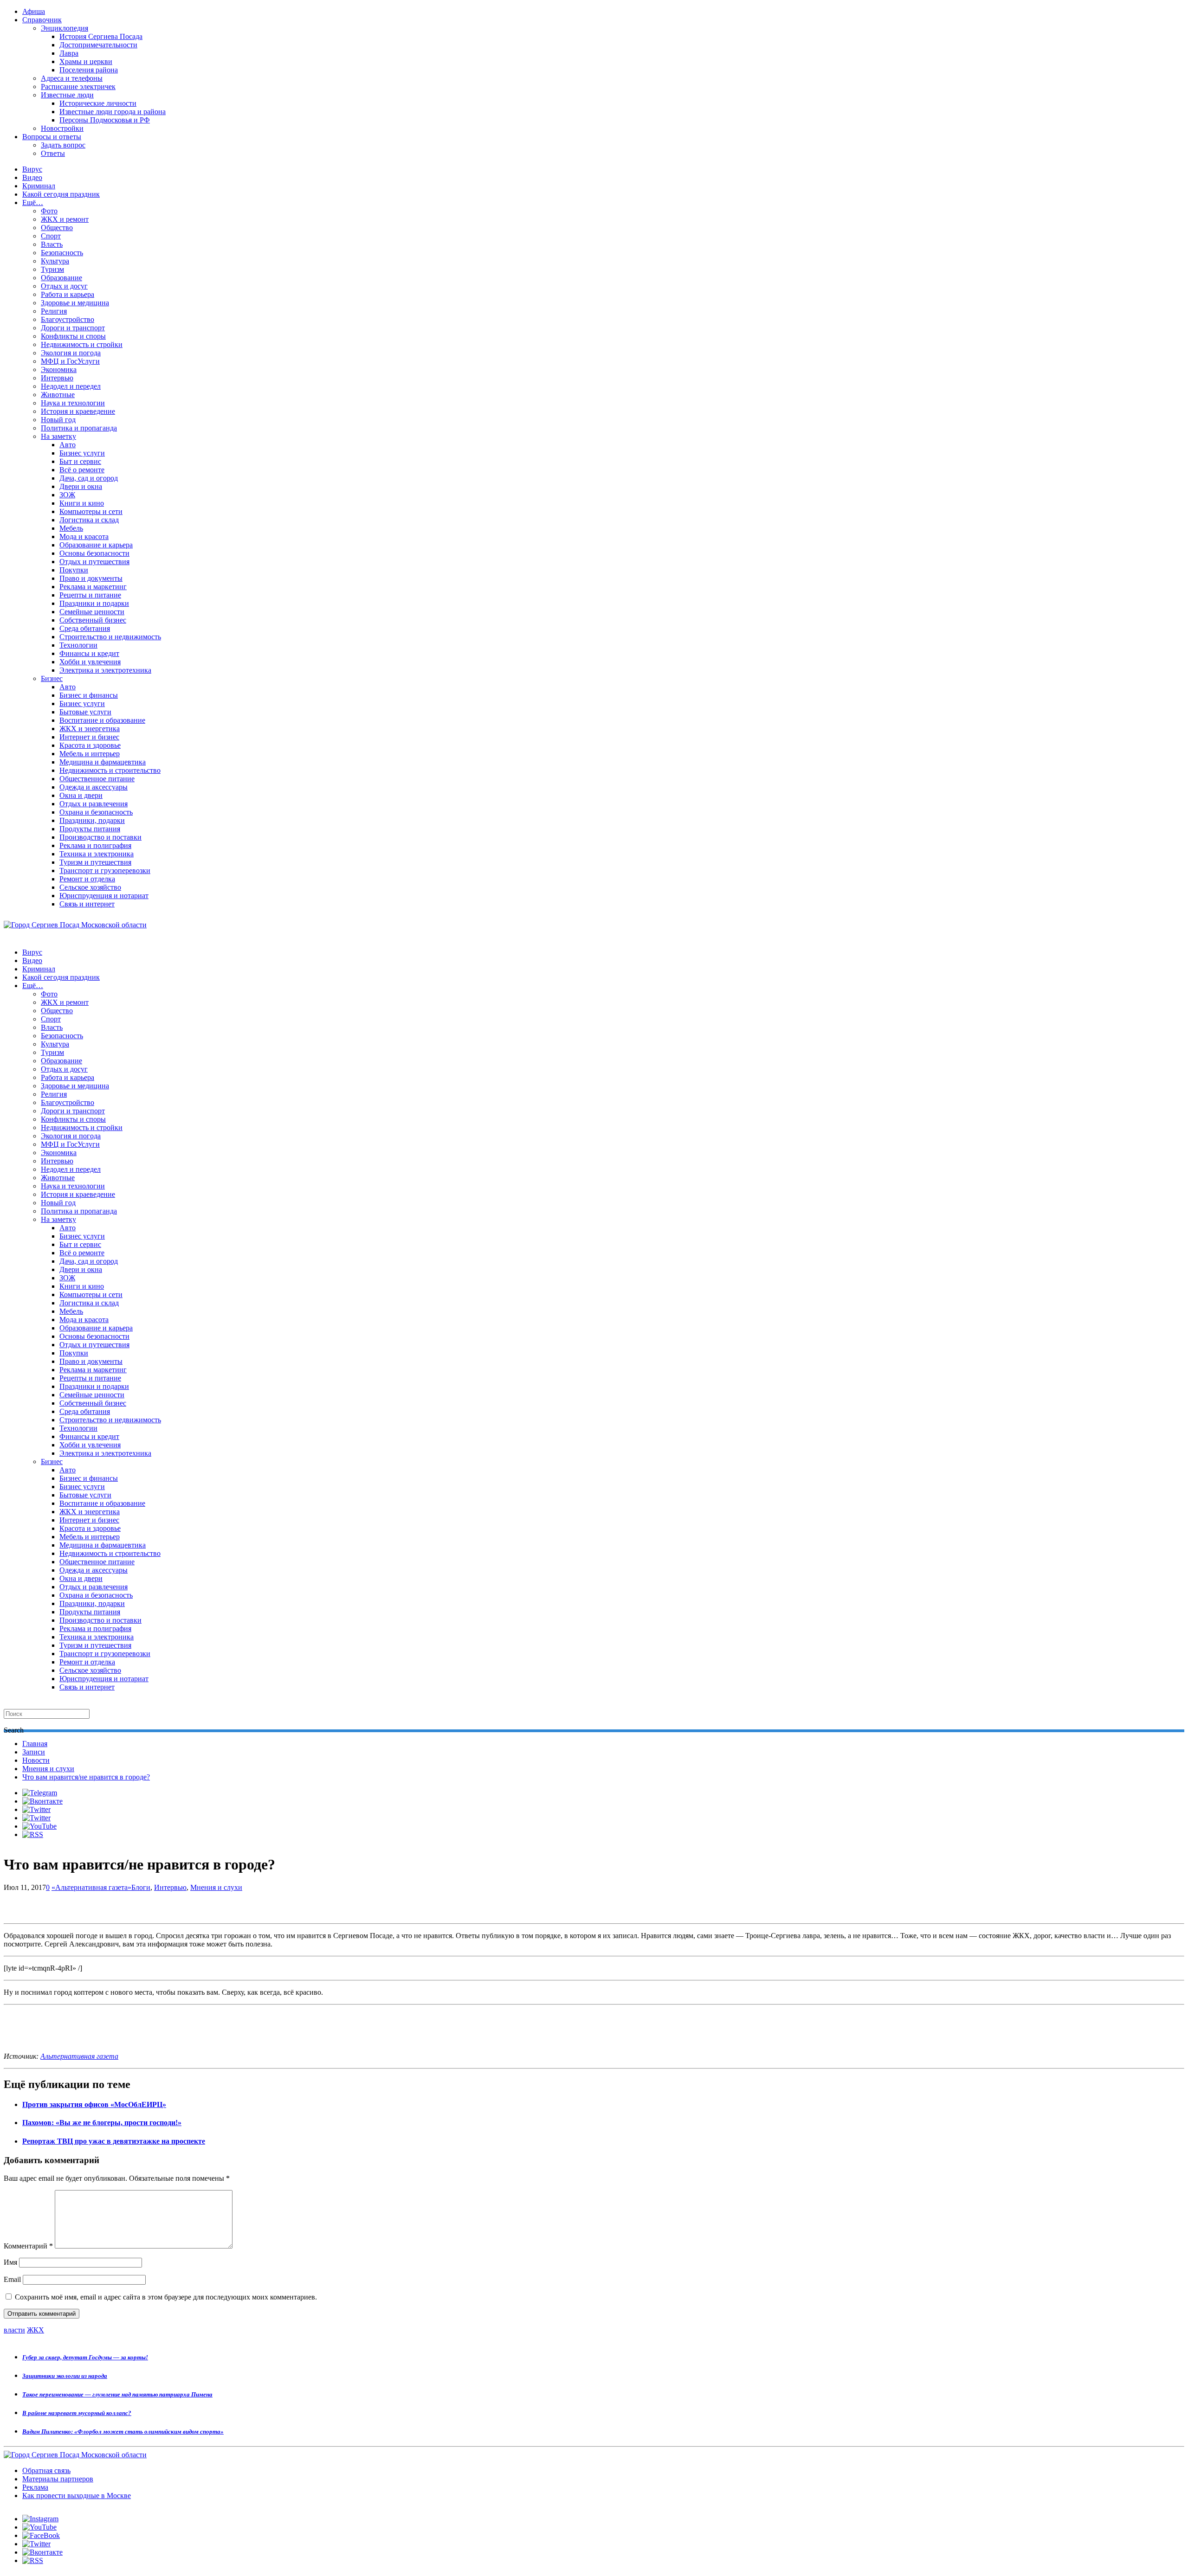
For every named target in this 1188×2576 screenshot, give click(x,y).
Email (12, 2279)
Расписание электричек (78, 87)
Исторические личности (98, 103)
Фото (49, 211)
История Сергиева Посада (101, 36)
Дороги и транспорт (73, 328)
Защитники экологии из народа (65, 2376)
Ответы (53, 153)
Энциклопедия (65, 28)
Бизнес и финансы (89, 695)
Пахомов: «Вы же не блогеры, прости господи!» (102, 2123)
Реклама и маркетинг (93, 587)
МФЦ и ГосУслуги (70, 361)
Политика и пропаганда (79, 428)
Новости (36, 1760)
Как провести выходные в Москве (77, 2496)
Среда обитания (85, 628)
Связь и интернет (87, 904)
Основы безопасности (94, 553)
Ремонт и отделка (87, 879)
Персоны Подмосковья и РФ (105, 120)
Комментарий (28, 2246)
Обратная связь (46, 2470)
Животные (58, 395)
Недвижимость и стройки (82, 344)
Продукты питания (90, 829)
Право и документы (91, 578)
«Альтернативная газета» (91, 1887)
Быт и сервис (80, 461)
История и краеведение (78, 411)
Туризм (52, 269)
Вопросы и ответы (52, 137)
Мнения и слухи (48, 1769)
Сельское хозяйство (90, 887)
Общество (57, 228)
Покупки (74, 570)
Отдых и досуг (64, 286)
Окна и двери (81, 795)
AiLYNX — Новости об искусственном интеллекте (124, 2526)
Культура (55, 261)
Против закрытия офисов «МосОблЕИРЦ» (94, 2104)
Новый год (58, 420)
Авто (68, 445)
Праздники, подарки (92, 820)
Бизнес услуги (82, 453)
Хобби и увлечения (90, 662)
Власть (52, 244)
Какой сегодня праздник (61, 194)
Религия (54, 311)
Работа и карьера (68, 294)
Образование (61, 278)
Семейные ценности (92, 612)
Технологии (78, 645)
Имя (10, 2262)
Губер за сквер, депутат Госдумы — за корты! (85, 2357)
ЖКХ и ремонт (65, 219)
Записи (34, 1752)
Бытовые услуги (85, 712)
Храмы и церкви (86, 61)
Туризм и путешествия (95, 862)
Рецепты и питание (90, 595)
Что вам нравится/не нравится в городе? (86, 1777)
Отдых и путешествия (94, 562)
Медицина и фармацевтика (103, 762)
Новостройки (62, 128)
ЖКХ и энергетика (90, 729)
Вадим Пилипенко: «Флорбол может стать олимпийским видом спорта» (123, 2431)
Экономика (59, 369)
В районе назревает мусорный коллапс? (77, 2413)
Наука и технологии (73, 403)
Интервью (57, 378)
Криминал (39, 186)
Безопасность (62, 253)
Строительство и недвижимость (110, 637)
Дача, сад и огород (89, 478)
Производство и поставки (100, 837)
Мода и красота (84, 536)
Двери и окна (81, 486)
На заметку (58, 436)
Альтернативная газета (79, 2056)
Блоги (141, 1887)
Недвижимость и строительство (110, 770)
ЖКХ (36, 2330)
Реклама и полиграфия (95, 845)
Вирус (32, 169)
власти (14, 2330)
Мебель (71, 528)
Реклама (35, 2487)
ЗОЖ (67, 495)
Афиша (34, 11)
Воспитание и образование (102, 720)
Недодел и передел (71, 386)
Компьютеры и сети (91, 511)
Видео (32, 177)
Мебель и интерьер (90, 754)
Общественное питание (97, 779)
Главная (35, 1744)
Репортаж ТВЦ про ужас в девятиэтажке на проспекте (114, 2141)
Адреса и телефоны (72, 78)
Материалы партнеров (58, 2479)
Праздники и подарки (94, 603)
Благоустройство (68, 319)
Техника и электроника (97, 854)
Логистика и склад (89, 520)
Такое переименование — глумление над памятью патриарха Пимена (117, 2394)
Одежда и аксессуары (94, 787)
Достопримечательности (98, 45)
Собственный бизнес (93, 620)
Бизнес (52, 678)
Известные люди (67, 95)
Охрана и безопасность (96, 812)
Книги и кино (82, 503)
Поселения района (89, 70)
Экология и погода (71, 353)
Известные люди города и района (113, 112)
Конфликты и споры (73, 336)
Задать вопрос (63, 145)
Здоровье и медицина (75, 303)
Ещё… (33, 202)
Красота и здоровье (90, 745)
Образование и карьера (96, 545)
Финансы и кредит (89, 653)
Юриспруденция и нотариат (104, 896)
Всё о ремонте (82, 470)
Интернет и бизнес (89, 737)
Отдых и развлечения (94, 804)
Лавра (69, 53)
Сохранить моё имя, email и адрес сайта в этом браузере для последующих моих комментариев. (166, 2297)
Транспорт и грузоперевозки (105, 870)
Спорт (51, 236)
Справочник (42, 20)
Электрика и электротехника (105, 670)
